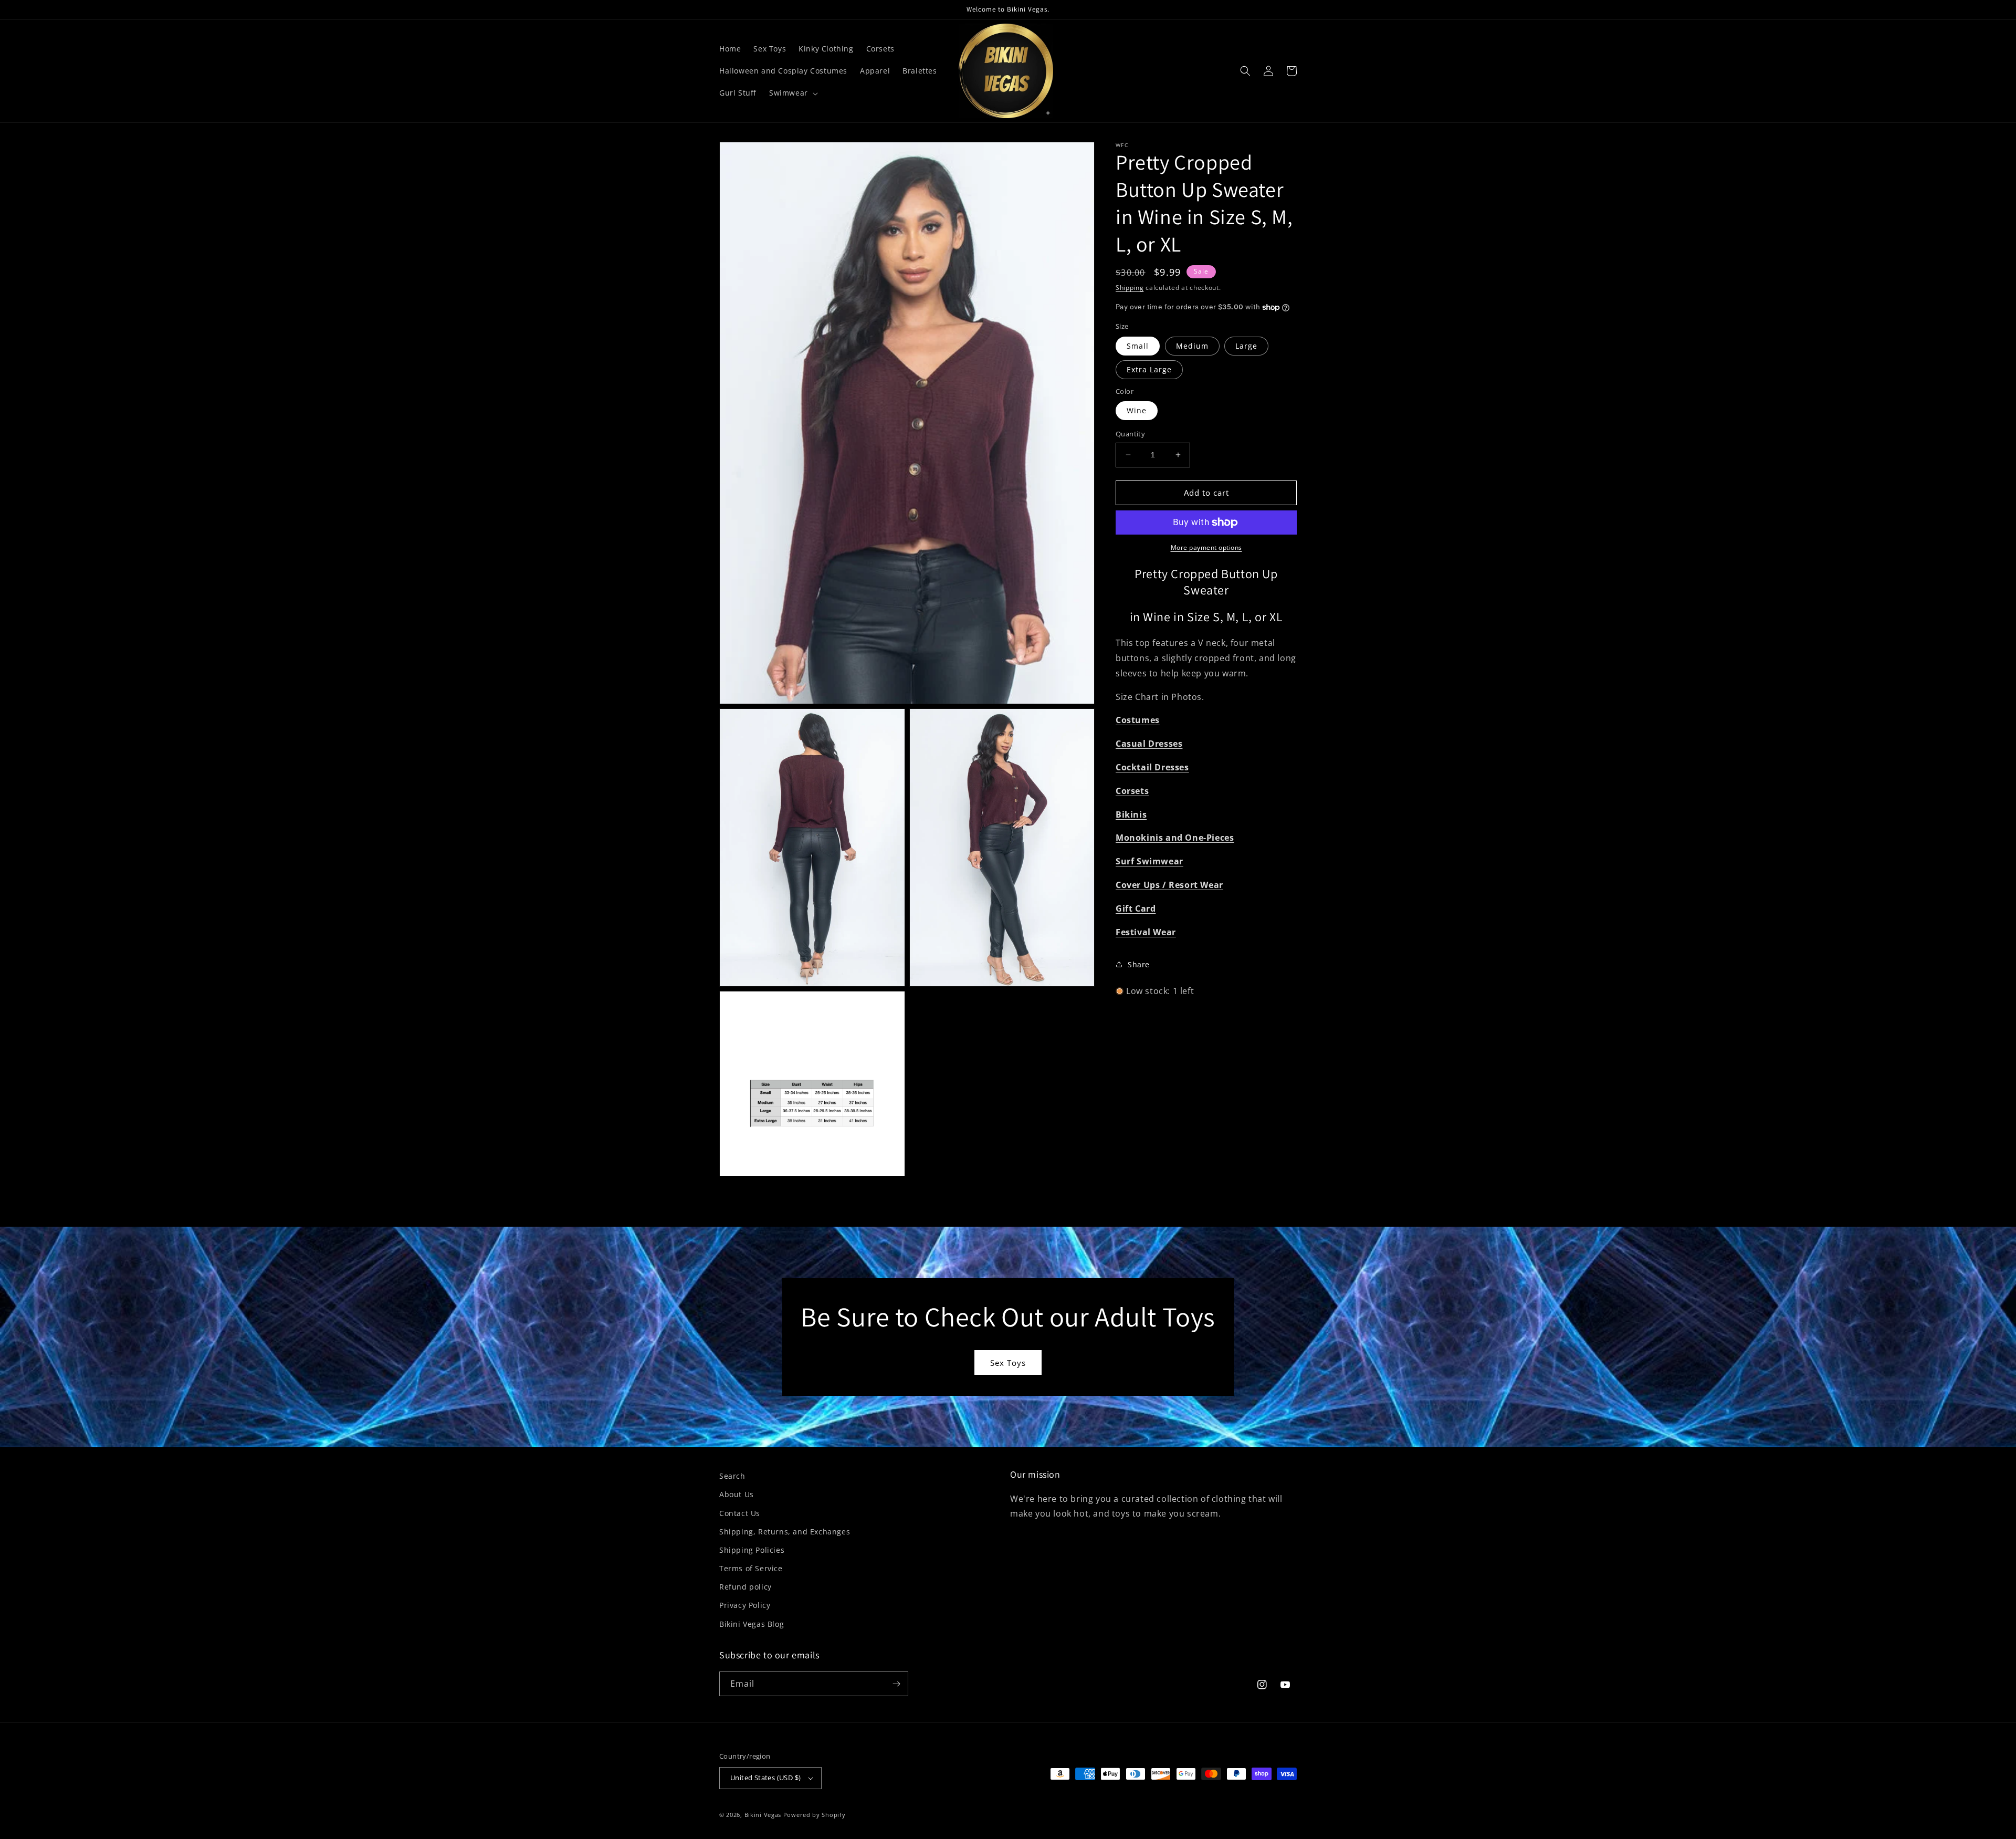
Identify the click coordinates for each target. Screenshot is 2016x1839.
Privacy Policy (745, 1605)
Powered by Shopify (815, 1815)
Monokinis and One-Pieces (1175, 838)
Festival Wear (1146, 932)
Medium (1192, 346)
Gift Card (1136, 908)
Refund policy (745, 1587)
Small (1138, 346)
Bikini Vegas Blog (752, 1624)
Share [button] (1139, 964)
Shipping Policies (752, 1550)
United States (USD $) (765, 1778)
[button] (792, 93)
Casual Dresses (1149, 744)
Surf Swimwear (1149, 861)
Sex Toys (1008, 1363)
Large (1246, 346)
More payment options (1206, 547)
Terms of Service (751, 1568)
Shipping (1130, 288)
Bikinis (1131, 814)
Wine (1137, 410)
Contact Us (740, 1513)
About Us (737, 1494)
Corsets (1132, 791)
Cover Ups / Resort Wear (1169, 885)
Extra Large (1149, 369)
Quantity (1130, 434)
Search (732, 1476)
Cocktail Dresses (1152, 767)
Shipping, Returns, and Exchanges (785, 1532)
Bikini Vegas (763, 1815)
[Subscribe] (896, 1684)
